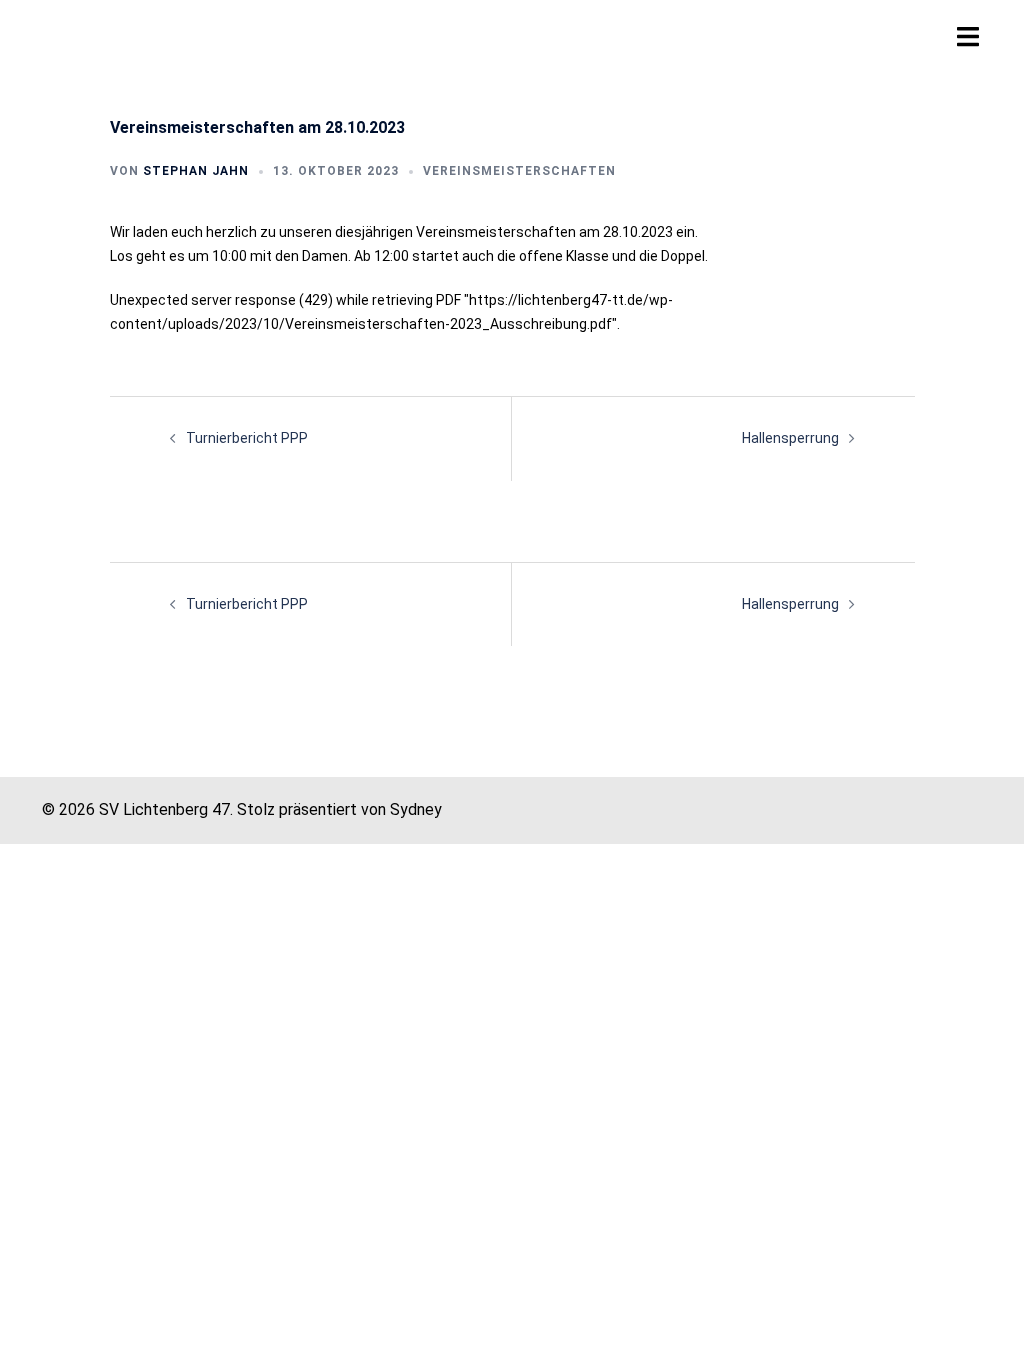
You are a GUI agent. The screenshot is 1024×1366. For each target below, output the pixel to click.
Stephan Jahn (196, 171)
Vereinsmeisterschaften (519, 171)
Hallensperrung (790, 438)
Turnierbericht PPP (247, 438)
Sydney (416, 809)
